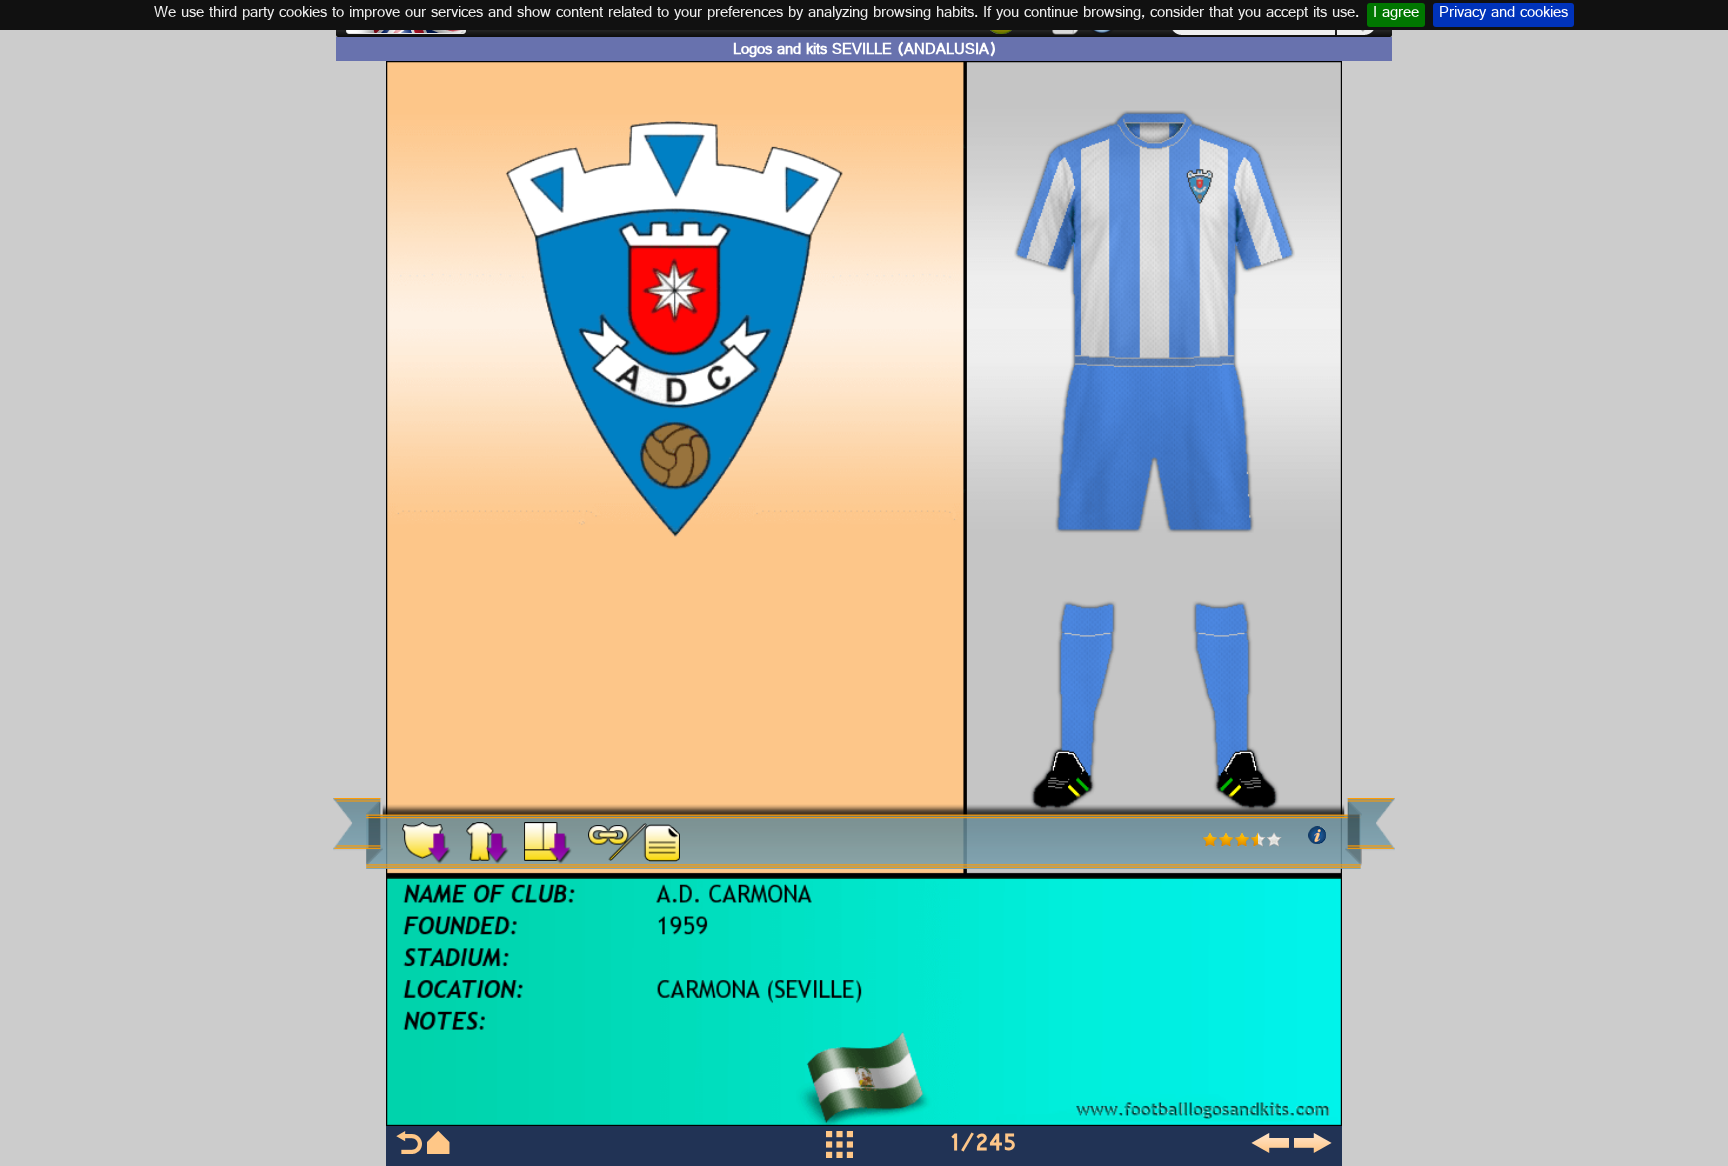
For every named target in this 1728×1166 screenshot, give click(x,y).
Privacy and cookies (1503, 15)
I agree (1396, 15)
